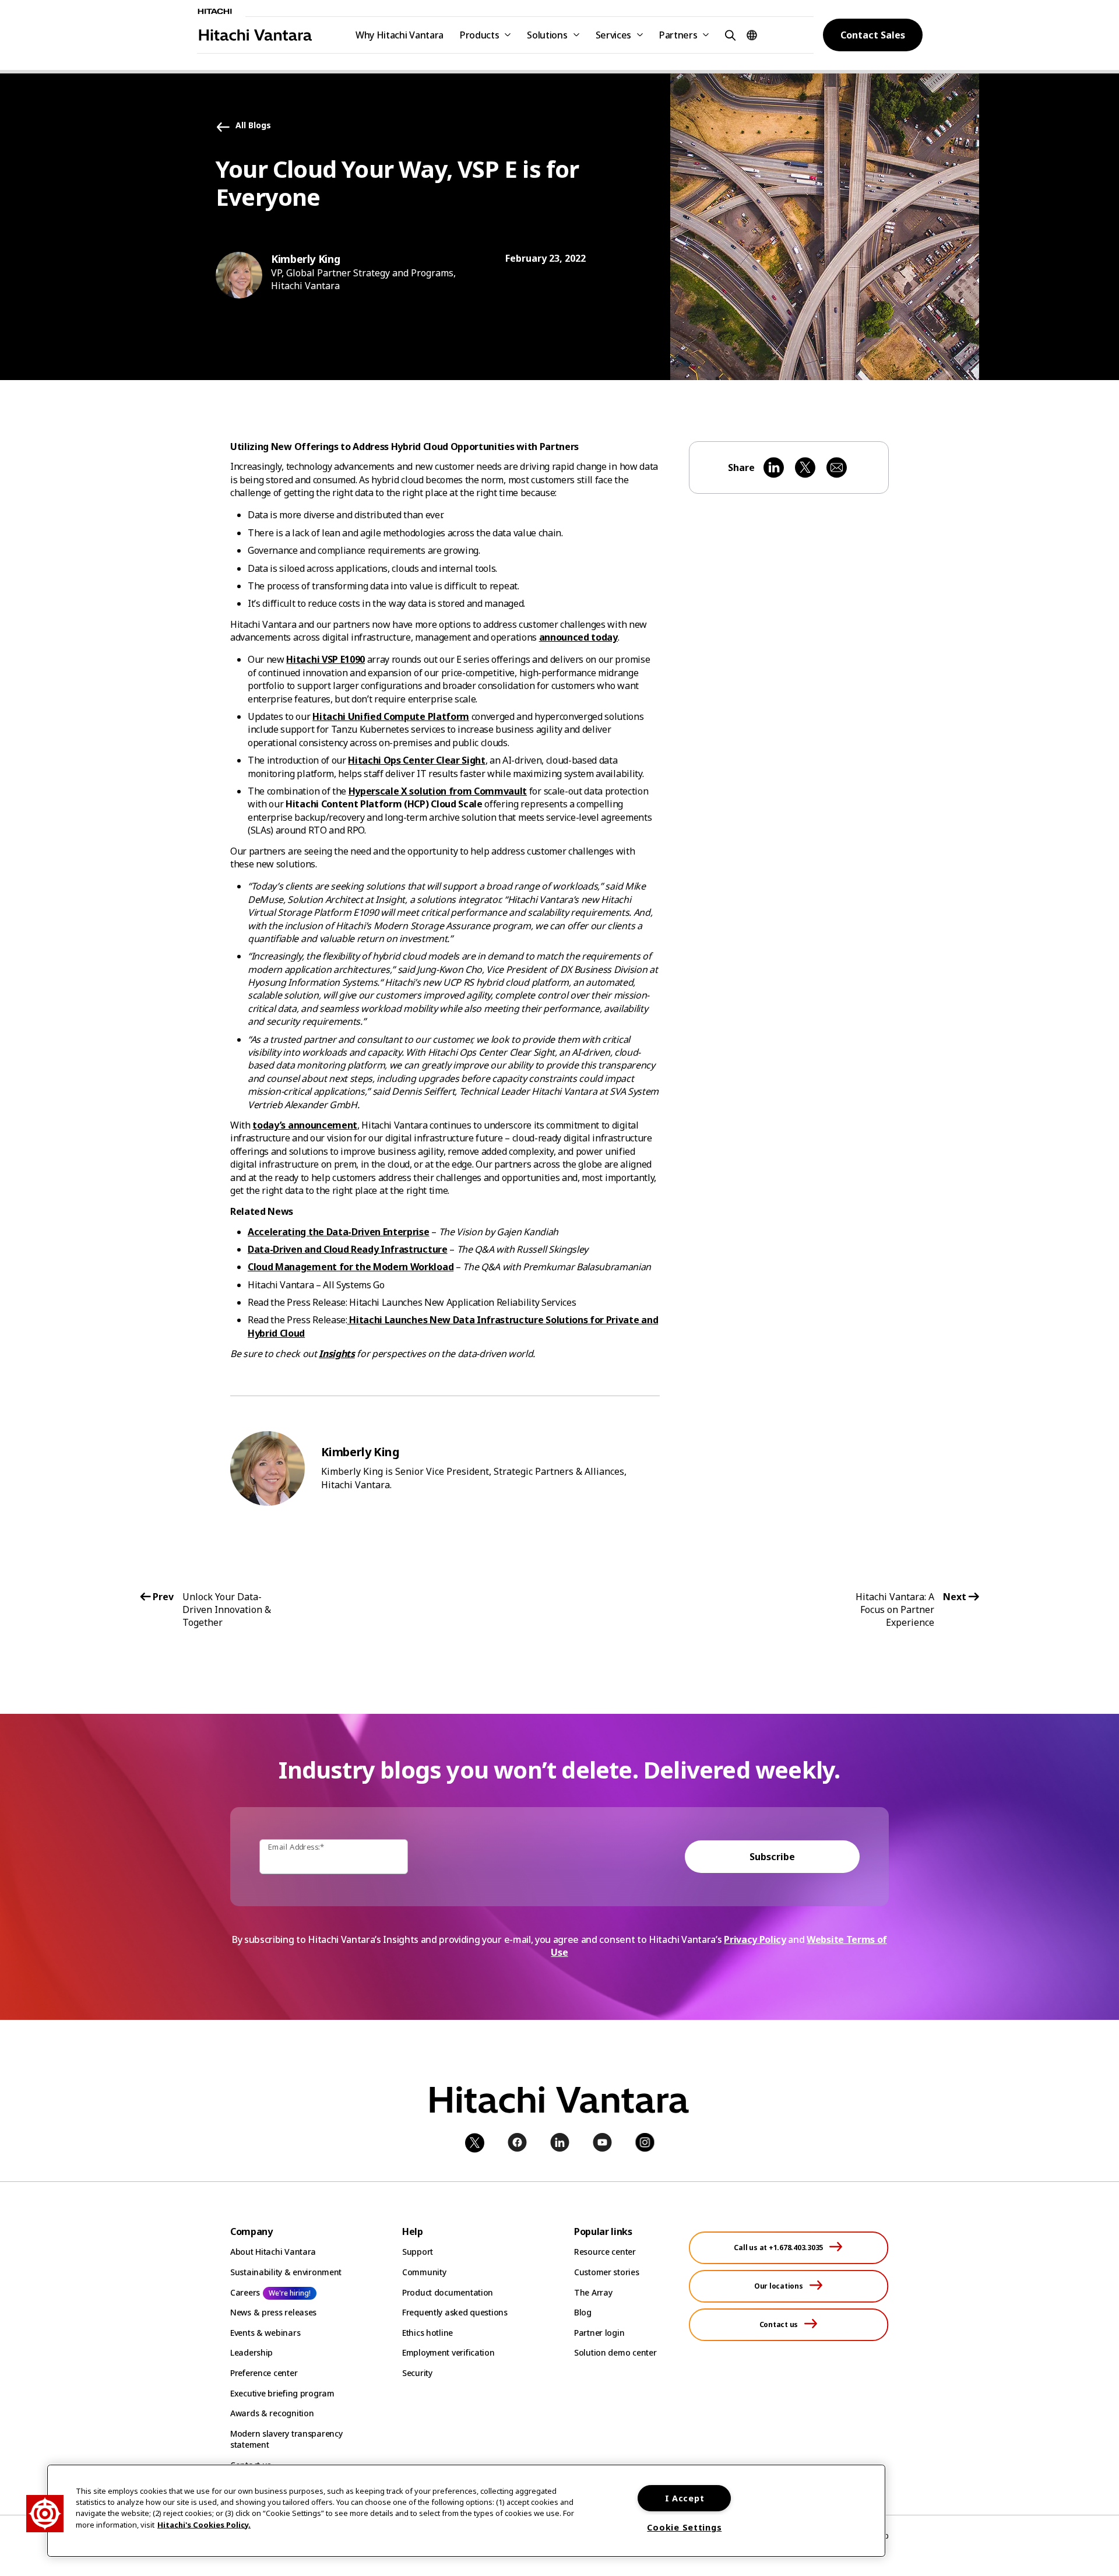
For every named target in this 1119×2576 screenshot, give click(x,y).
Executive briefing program (282, 2393)
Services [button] (613, 35)
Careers (245, 2292)
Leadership (251, 2352)
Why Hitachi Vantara (400, 35)
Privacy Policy (755, 1939)
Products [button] (479, 35)
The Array (593, 2292)
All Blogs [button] (253, 126)
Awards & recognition (272, 2413)
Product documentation (448, 2292)
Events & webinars (265, 2333)
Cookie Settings (684, 2527)
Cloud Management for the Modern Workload (351, 1267)
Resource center (605, 2252)
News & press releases (273, 2312)
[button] (729, 35)
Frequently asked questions (455, 2312)
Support (418, 2252)
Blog (583, 2312)
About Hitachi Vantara (273, 2252)
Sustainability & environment (286, 2272)
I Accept (685, 2498)
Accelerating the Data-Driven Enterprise (339, 1232)
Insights (337, 1354)
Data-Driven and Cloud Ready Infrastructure (348, 1249)
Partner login (599, 2333)
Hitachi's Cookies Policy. (204, 2524)
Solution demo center (615, 2352)
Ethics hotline (427, 2333)
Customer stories (607, 2272)
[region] (466, 2511)
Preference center (264, 2373)
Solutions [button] (547, 35)
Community (424, 2272)
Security (417, 2373)
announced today (578, 637)
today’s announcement (305, 1125)
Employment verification (448, 2352)
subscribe (772, 1857)
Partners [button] (678, 35)
